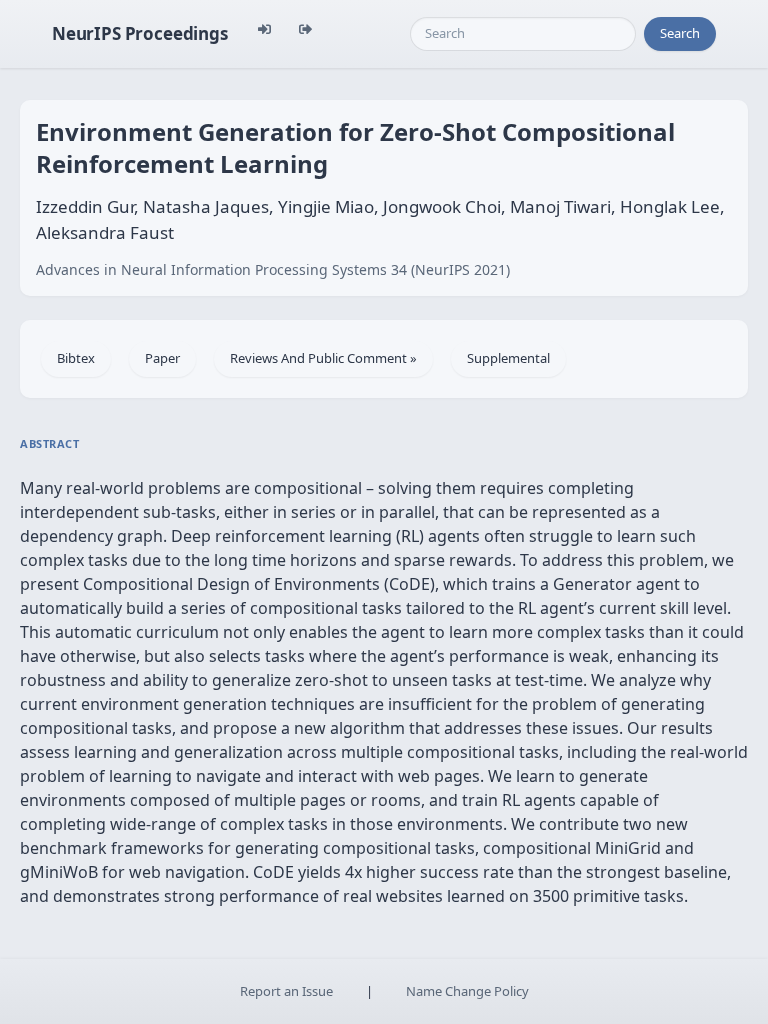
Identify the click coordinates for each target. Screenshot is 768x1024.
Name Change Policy (467, 991)
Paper (162, 358)
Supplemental (508, 358)
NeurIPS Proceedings (140, 33)
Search (680, 33)
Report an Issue (286, 991)
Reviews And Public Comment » (323, 358)
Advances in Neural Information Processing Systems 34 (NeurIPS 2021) (273, 269)
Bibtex (76, 358)
